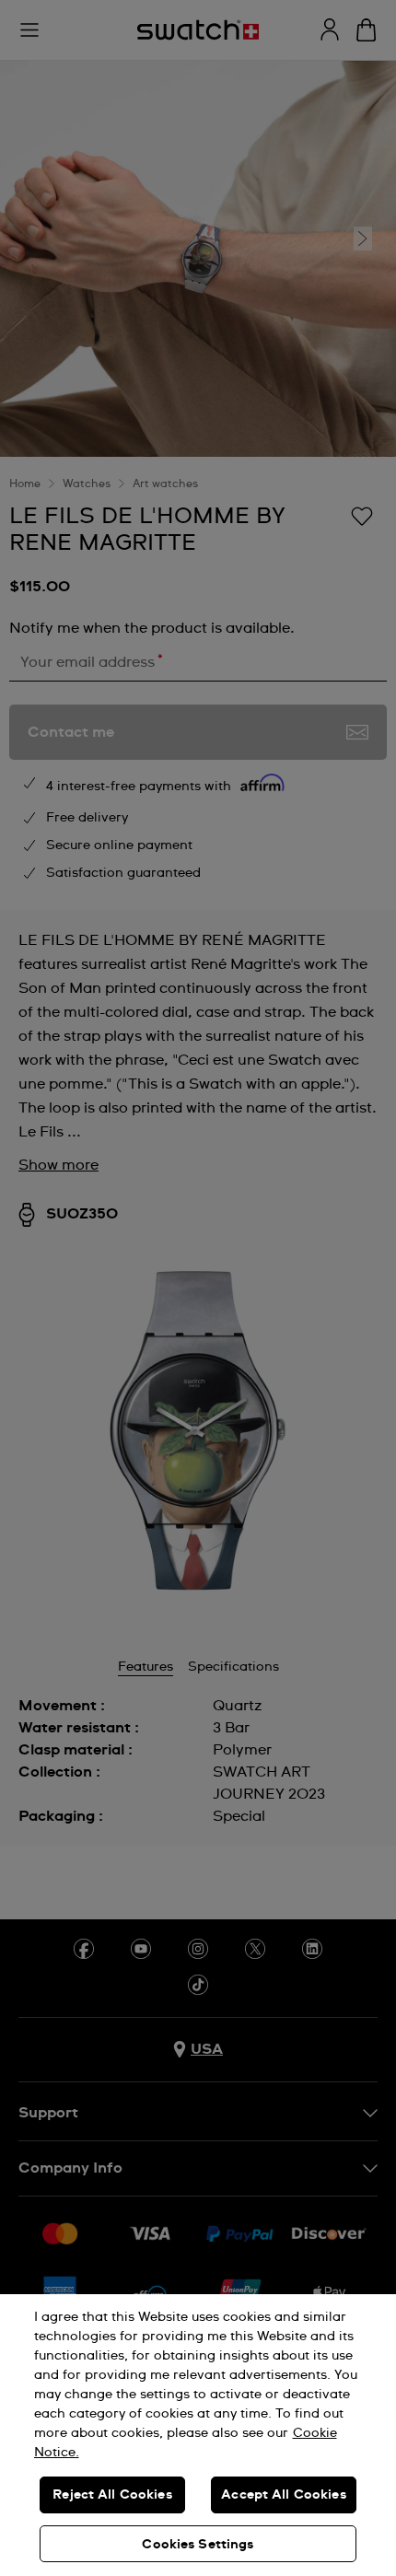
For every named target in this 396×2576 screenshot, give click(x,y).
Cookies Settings (198, 2545)
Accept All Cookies (284, 2495)
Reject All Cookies (112, 2495)
